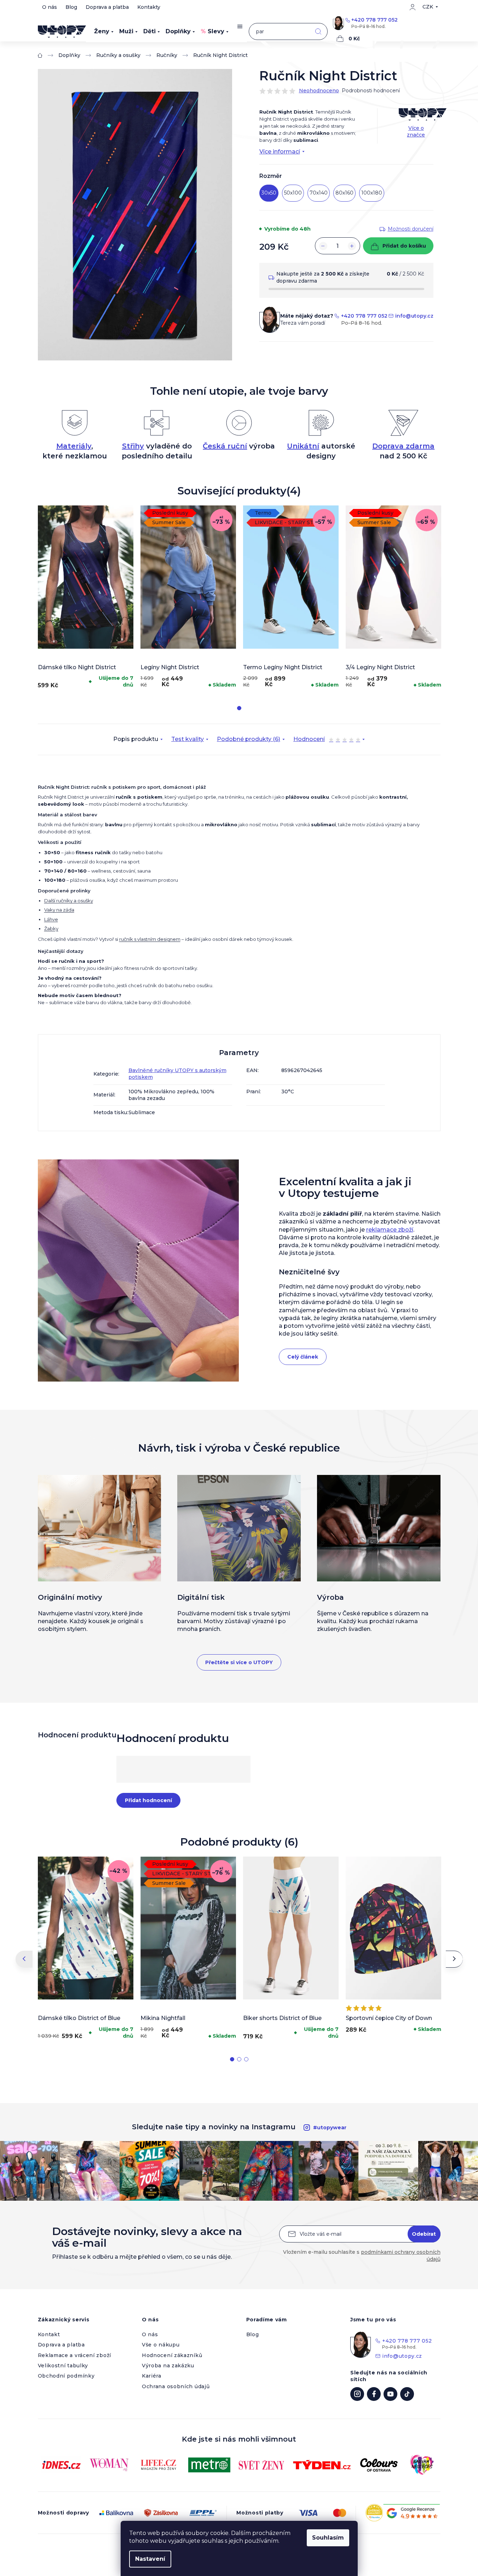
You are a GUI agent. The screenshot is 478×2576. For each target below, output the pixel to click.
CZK (428, 7)
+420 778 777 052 (375, 20)
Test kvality (188, 739)
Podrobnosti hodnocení (371, 91)
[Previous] (24, 1959)
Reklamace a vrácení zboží (75, 2355)
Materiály (74, 446)
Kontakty (149, 7)
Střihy (133, 446)
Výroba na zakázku (168, 2366)
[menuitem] (104, 31)
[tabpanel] (86, 599)
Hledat (318, 32)
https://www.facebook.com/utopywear (374, 2394)
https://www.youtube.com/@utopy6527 (390, 2394)
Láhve (51, 919)
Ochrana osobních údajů (176, 2386)
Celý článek (303, 1357)
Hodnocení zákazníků (172, 2355)
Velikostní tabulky (63, 2366)
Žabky (51, 928)
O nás (50, 7)
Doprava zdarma (403, 446)
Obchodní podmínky (66, 2376)
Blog (71, 7)
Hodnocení (327, 740)
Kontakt (49, 2334)
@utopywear (407, 2394)
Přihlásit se (424, 2234)
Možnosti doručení (411, 229)
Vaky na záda (59, 910)
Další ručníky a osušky (69, 901)
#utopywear (330, 2128)
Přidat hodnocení (148, 1800)
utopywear (357, 2394)
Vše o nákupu (161, 2345)
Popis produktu (136, 739)
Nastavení (150, 2559)
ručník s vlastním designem (150, 939)
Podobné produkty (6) (249, 739)
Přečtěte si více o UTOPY (239, 1662)
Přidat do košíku (404, 246)
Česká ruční (225, 446)
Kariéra (152, 2376)
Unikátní (303, 446)
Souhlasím (328, 2538)
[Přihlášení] (413, 7)
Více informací (280, 152)
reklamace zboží (390, 1230)
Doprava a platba (107, 7)
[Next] (454, 1959)
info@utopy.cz (414, 316)
